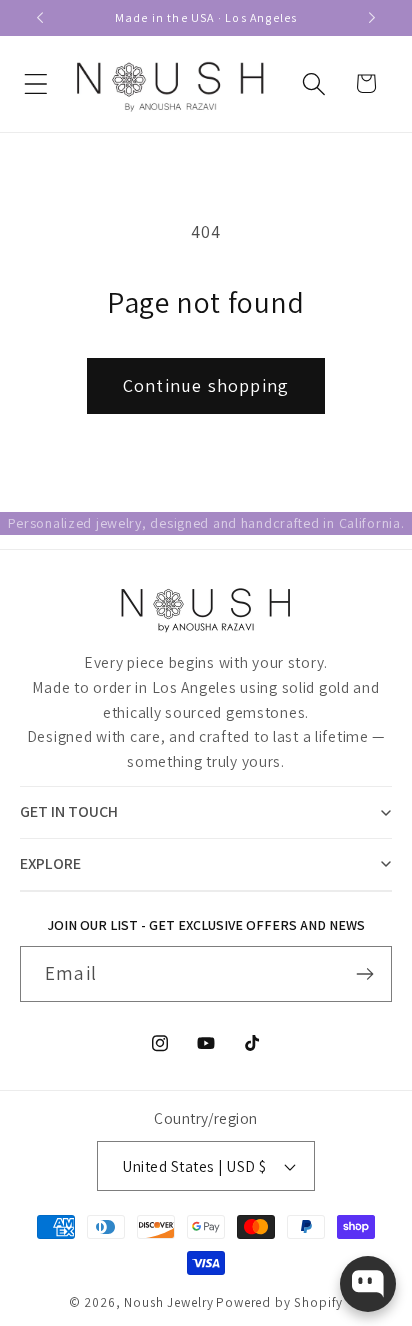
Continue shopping (206, 385)
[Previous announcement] (40, 18)
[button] (36, 83)
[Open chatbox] (368, 1284)
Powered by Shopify (279, 1302)
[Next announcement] (372, 18)
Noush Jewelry (168, 1302)
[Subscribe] (364, 974)
